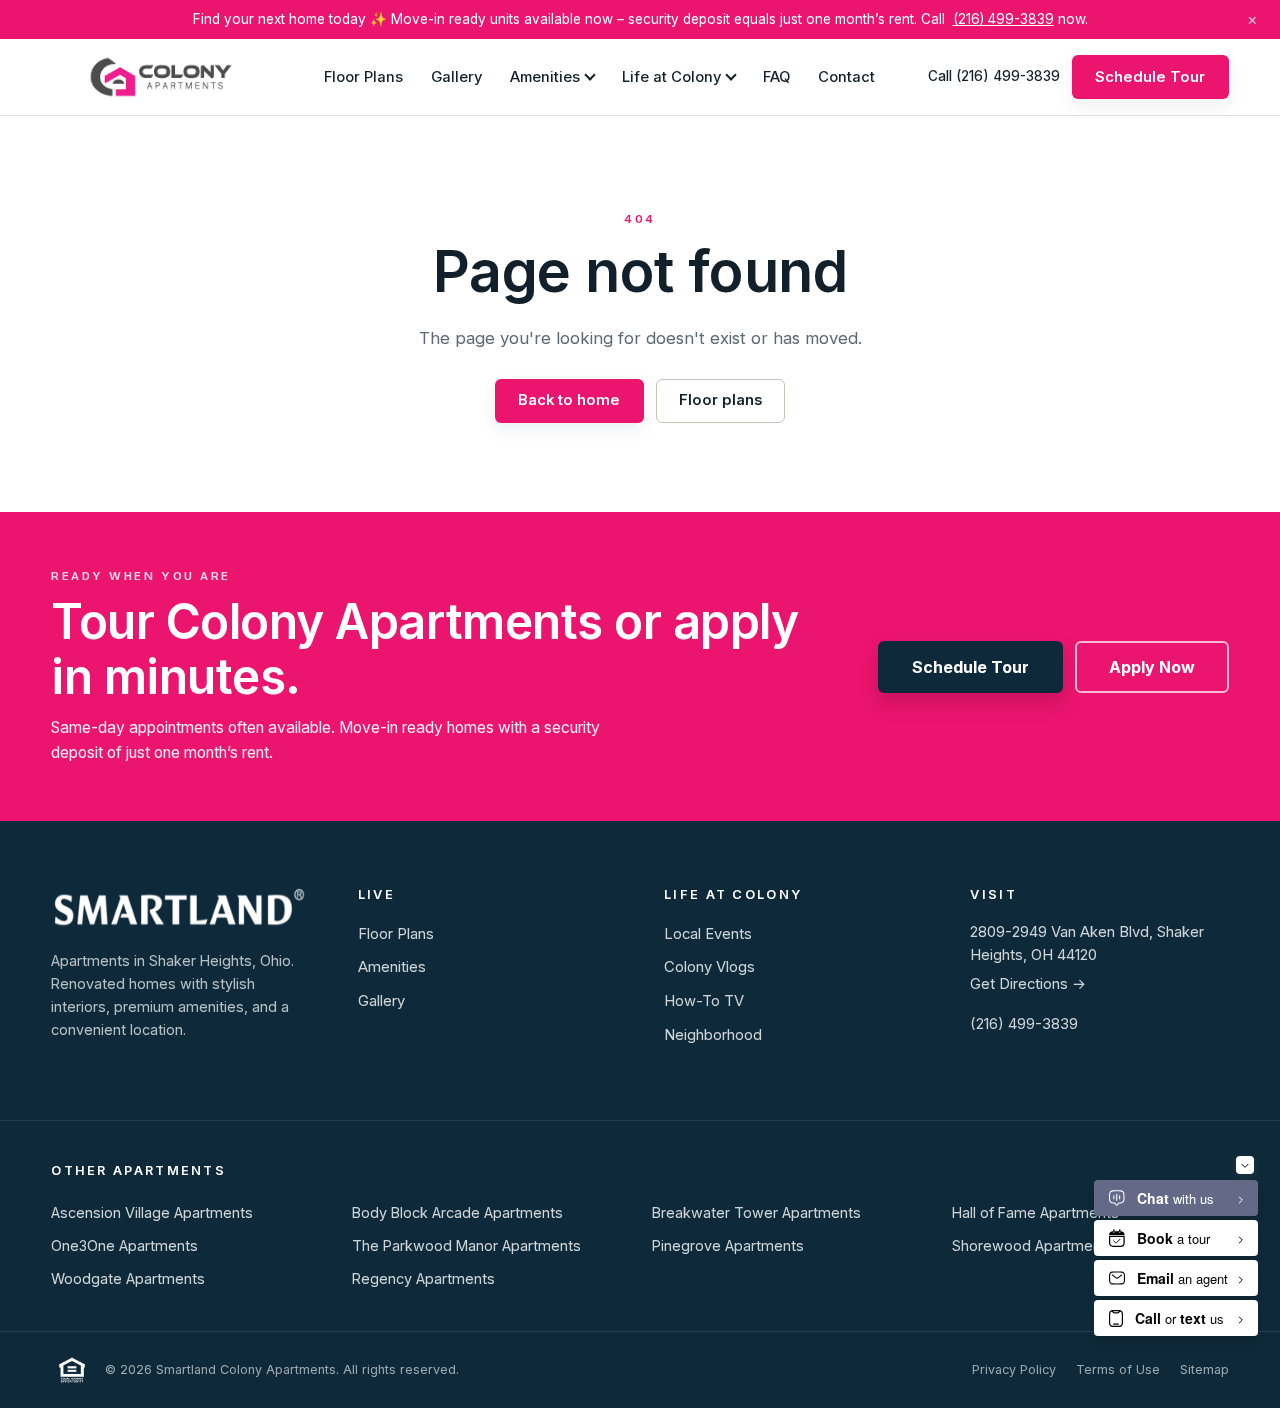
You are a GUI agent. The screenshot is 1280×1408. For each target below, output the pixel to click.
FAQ (776, 76)
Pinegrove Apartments (728, 1245)
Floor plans (720, 400)
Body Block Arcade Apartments (457, 1212)
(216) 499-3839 (1003, 19)
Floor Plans (363, 76)
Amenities (545, 76)
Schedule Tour (1150, 76)
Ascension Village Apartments (152, 1212)
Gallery (456, 76)
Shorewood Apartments (1033, 1245)
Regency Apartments (423, 1278)
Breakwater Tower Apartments (756, 1212)
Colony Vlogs (709, 967)
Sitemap (1204, 1369)
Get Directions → (1028, 984)
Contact (846, 76)
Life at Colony (671, 76)
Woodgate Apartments (128, 1278)
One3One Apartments (124, 1245)
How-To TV (704, 1001)
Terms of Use (1118, 1369)
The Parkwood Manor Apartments (466, 1245)
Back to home (569, 400)
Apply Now (1152, 667)
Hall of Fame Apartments (1035, 1212)
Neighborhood (713, 1035)
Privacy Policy (1014, 1369)
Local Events (708, 934)
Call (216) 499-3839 (994, 76)
